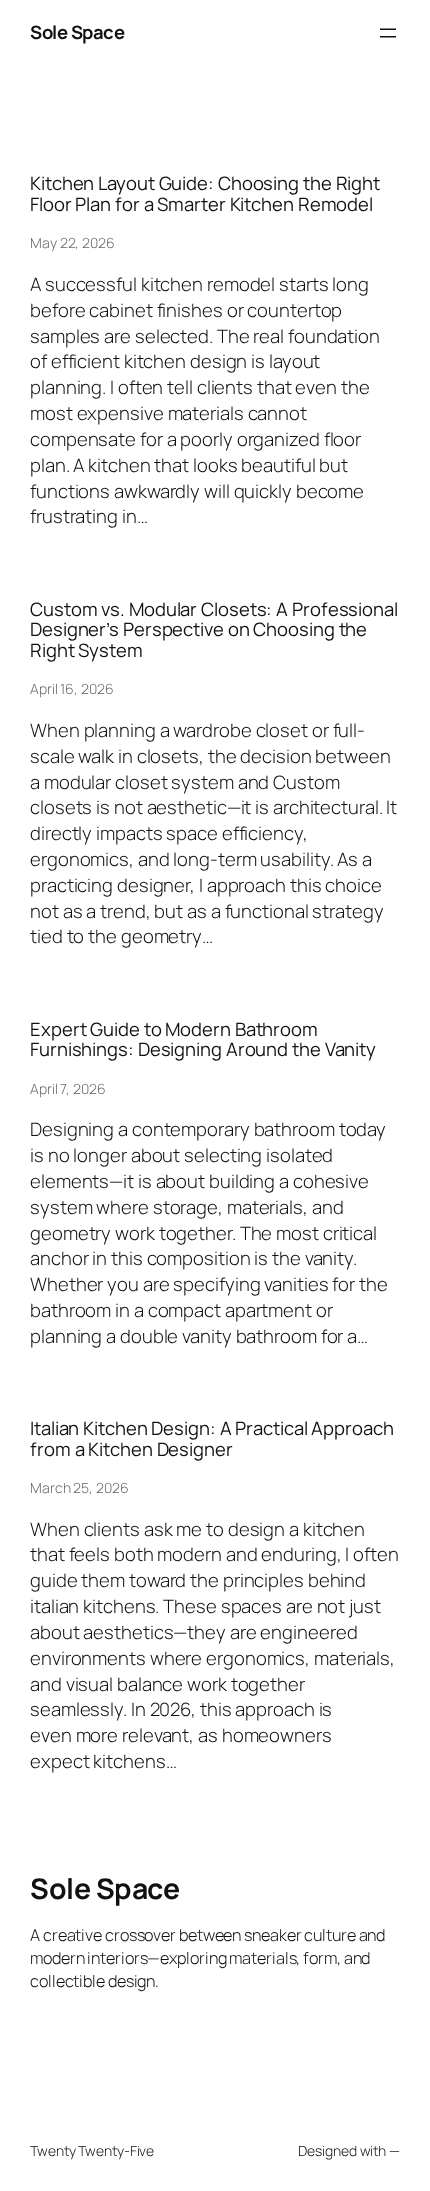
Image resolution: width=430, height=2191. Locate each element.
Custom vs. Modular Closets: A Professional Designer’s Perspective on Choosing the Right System (214, 630)
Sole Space (77, 32)
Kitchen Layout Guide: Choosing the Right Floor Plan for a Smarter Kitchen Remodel (205, 193)
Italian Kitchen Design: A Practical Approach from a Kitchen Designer (212, 1438)
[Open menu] (388, 33)
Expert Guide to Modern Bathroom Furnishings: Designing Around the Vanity (203, 1039)
